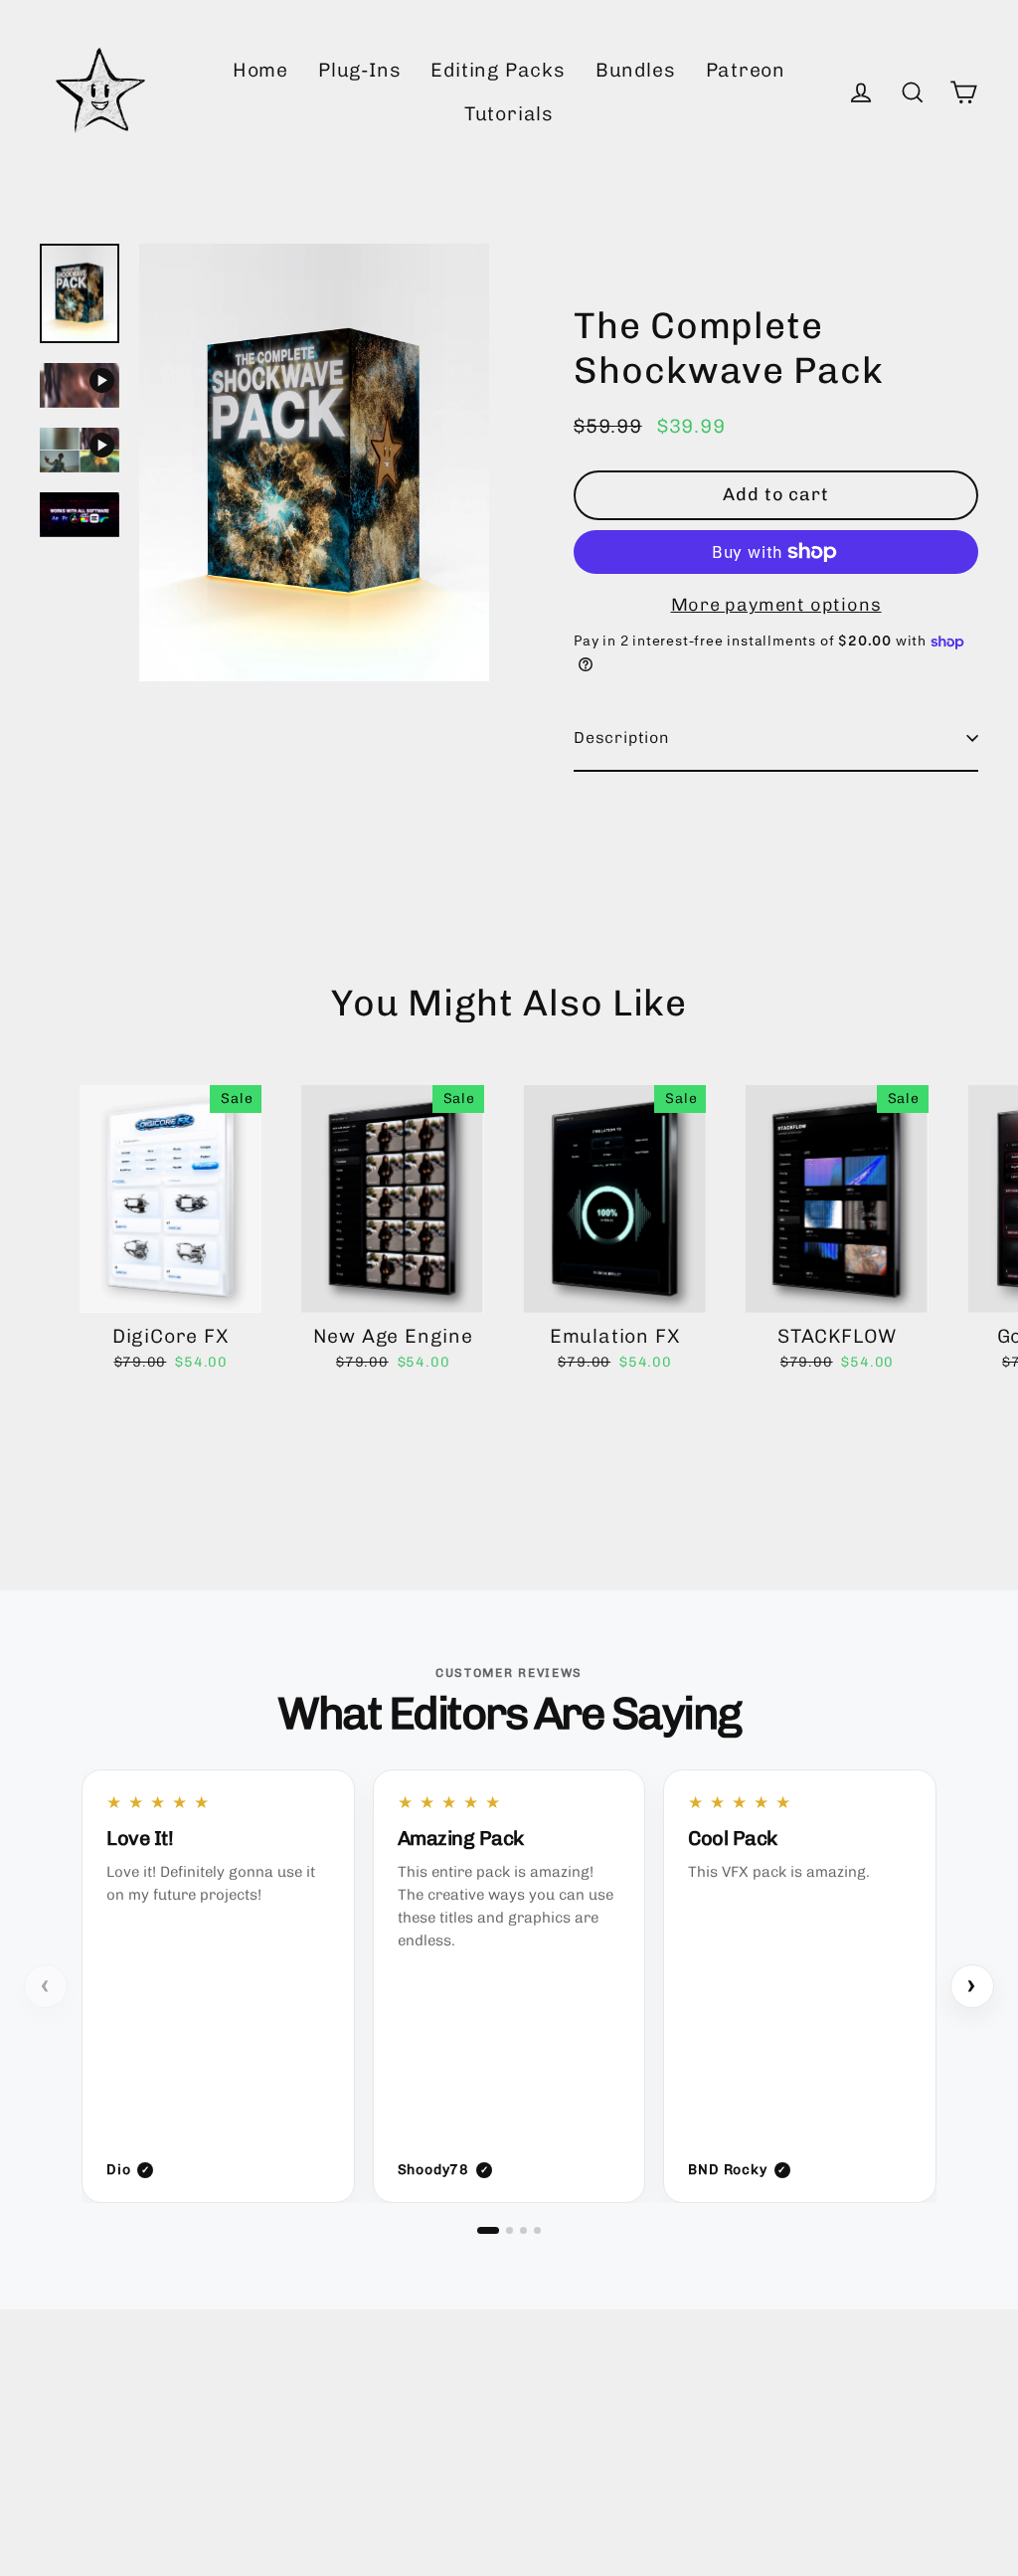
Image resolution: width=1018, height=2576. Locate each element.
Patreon (746, 70)
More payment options (776, 605)
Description (622, 737)
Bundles (636, 70)
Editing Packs (498, 70)
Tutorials (509, 114)
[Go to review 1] (488, 2230)
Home (260, 70)
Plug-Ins (359, 70)
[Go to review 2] (509, 2230)
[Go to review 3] (523, 2230)
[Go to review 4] (537, 2230)
